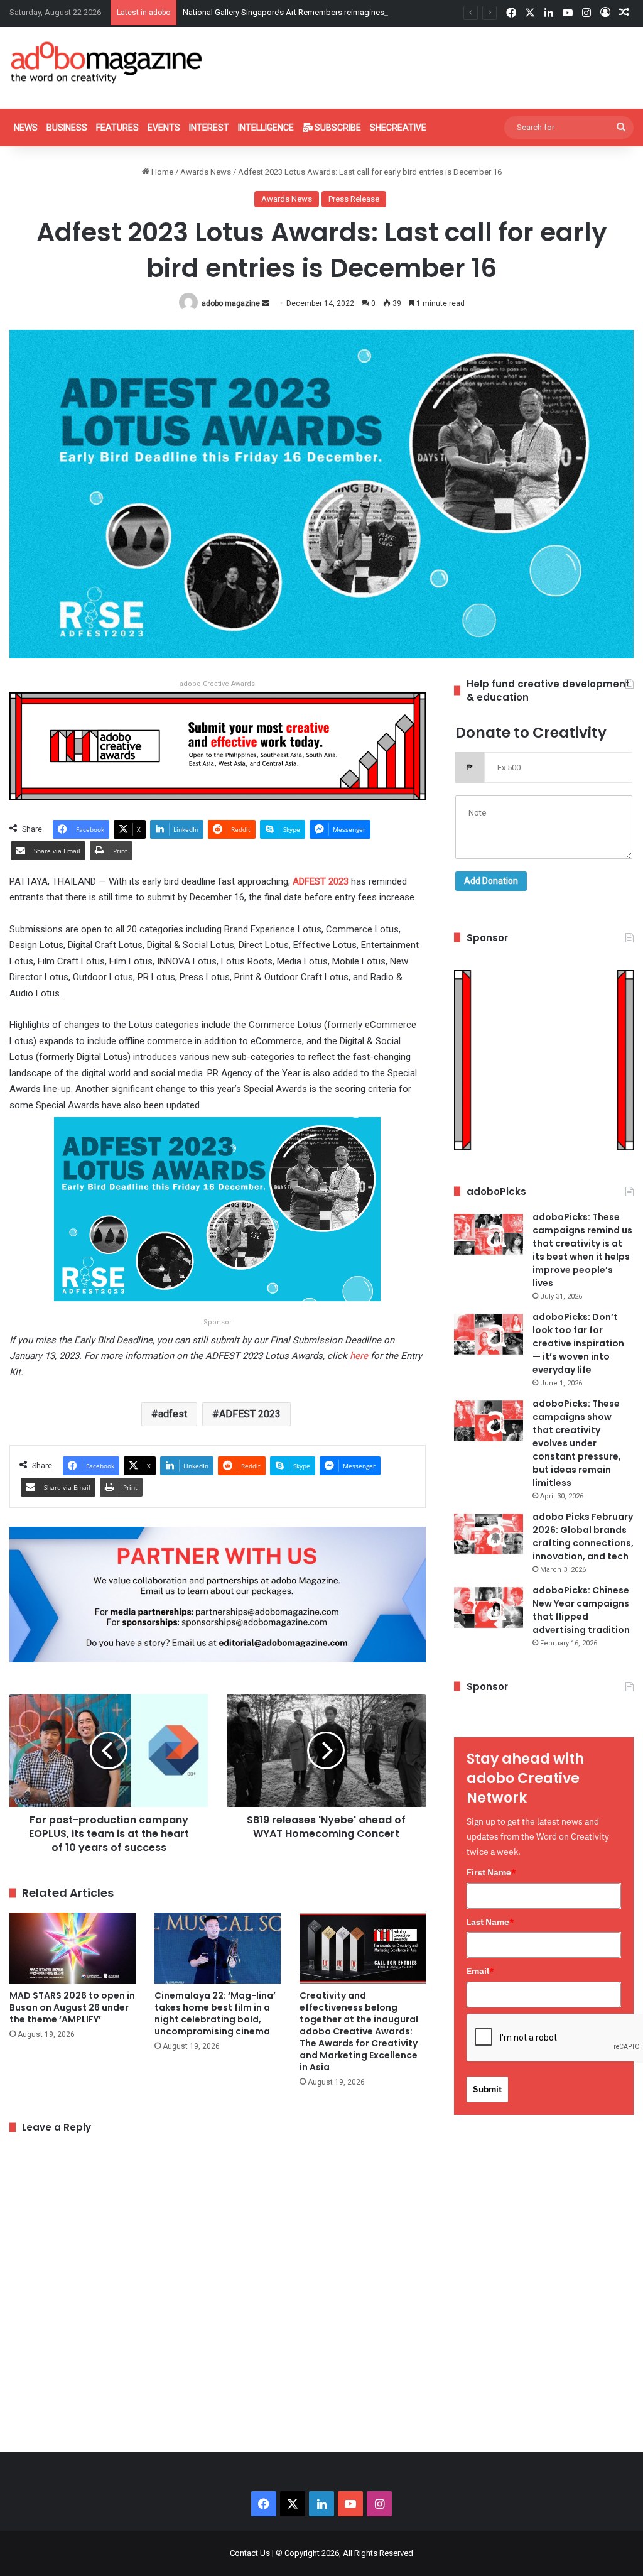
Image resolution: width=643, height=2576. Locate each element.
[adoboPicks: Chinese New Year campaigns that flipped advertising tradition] (489, 1607)
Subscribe (337, 128)
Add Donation (491, 881)
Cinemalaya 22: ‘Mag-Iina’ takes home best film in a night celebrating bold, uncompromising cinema (215, 2013)
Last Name (490, 1922)
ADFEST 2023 (250, 1414)
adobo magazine (231, 303)
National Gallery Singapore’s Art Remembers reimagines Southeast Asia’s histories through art (352, 12)
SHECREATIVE (398, 128)
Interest (209, 128)
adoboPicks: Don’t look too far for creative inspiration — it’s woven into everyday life (578, 1343)
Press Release (354, 199)
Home (161, 172)
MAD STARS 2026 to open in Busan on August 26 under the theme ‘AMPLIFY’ (72, 2007)
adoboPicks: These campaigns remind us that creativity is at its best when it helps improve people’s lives (582, 1250)
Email (480, 1971)
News (26, 128)
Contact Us (250, 2553)
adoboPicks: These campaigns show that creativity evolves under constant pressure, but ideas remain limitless (577, 1443)
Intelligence (266, 128)
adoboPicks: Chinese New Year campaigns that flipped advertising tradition (581, 1610)
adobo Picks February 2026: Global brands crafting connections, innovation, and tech (583, 1536)
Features (117, 128)
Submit (487, 2089)
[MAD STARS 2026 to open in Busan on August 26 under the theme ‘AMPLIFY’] (73, 1948)
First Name (491, 1872)
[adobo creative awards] (218, 745)
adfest (173, 1414)
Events (164, 128)
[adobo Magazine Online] (107, 62)
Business (67, 128)
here (359, 1356)
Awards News (206, 172)
